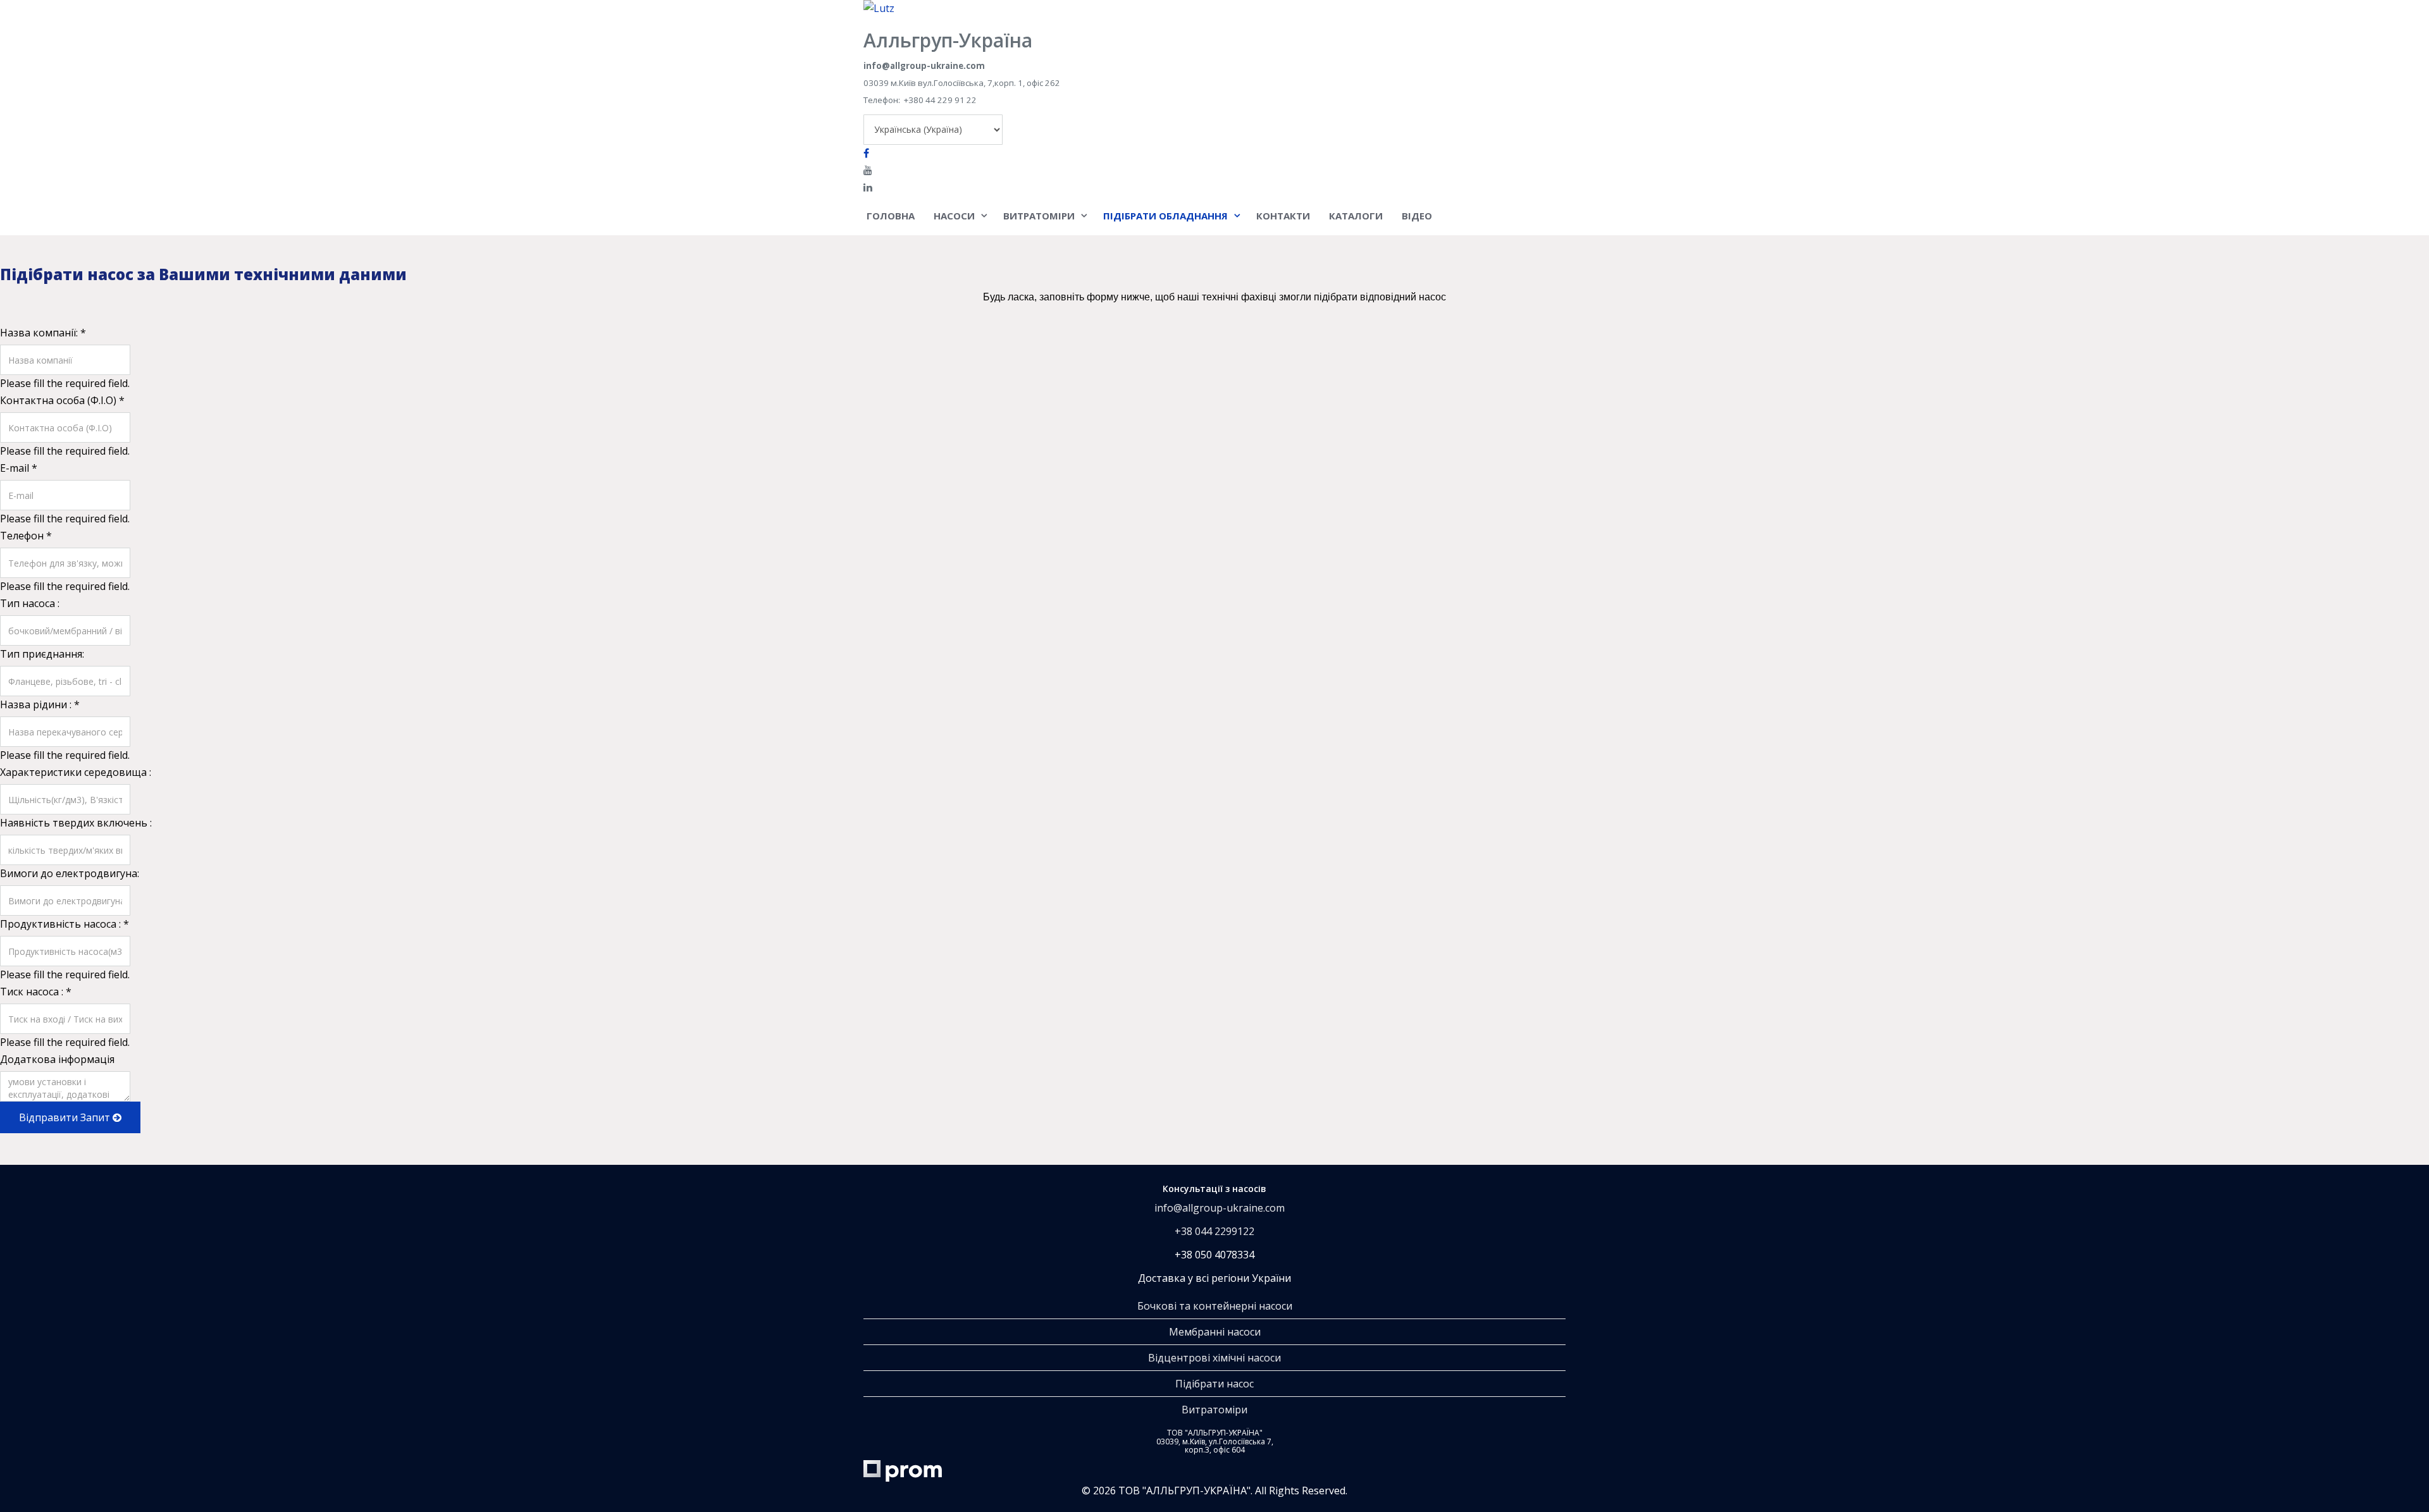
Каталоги (1356, 216)
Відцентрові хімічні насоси (1214, 1358)
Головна (891, 216)
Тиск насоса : (36, 992)
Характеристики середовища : (76, 772)
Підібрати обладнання (1165, 216)
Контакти (1283, 216)
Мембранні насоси (1215, 1332)
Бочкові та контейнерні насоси (1215, 1306)
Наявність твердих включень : (76, 823)
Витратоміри (1039, 216)
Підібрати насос (1214, 1384)
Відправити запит (66, 1117)
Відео (1417, 216)
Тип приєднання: (42, 654)
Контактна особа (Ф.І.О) (62, 400)
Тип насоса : (30, 603)
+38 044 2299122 (1214, 1231)
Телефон (26, 536)
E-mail (19, 468)
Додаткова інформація (57, 1059)
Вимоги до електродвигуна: (70, 873)
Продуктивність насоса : (65, 924)
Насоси (954, 216)
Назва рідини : (40, 704)
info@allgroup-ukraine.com (1220, 1208)
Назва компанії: (43, 333)
